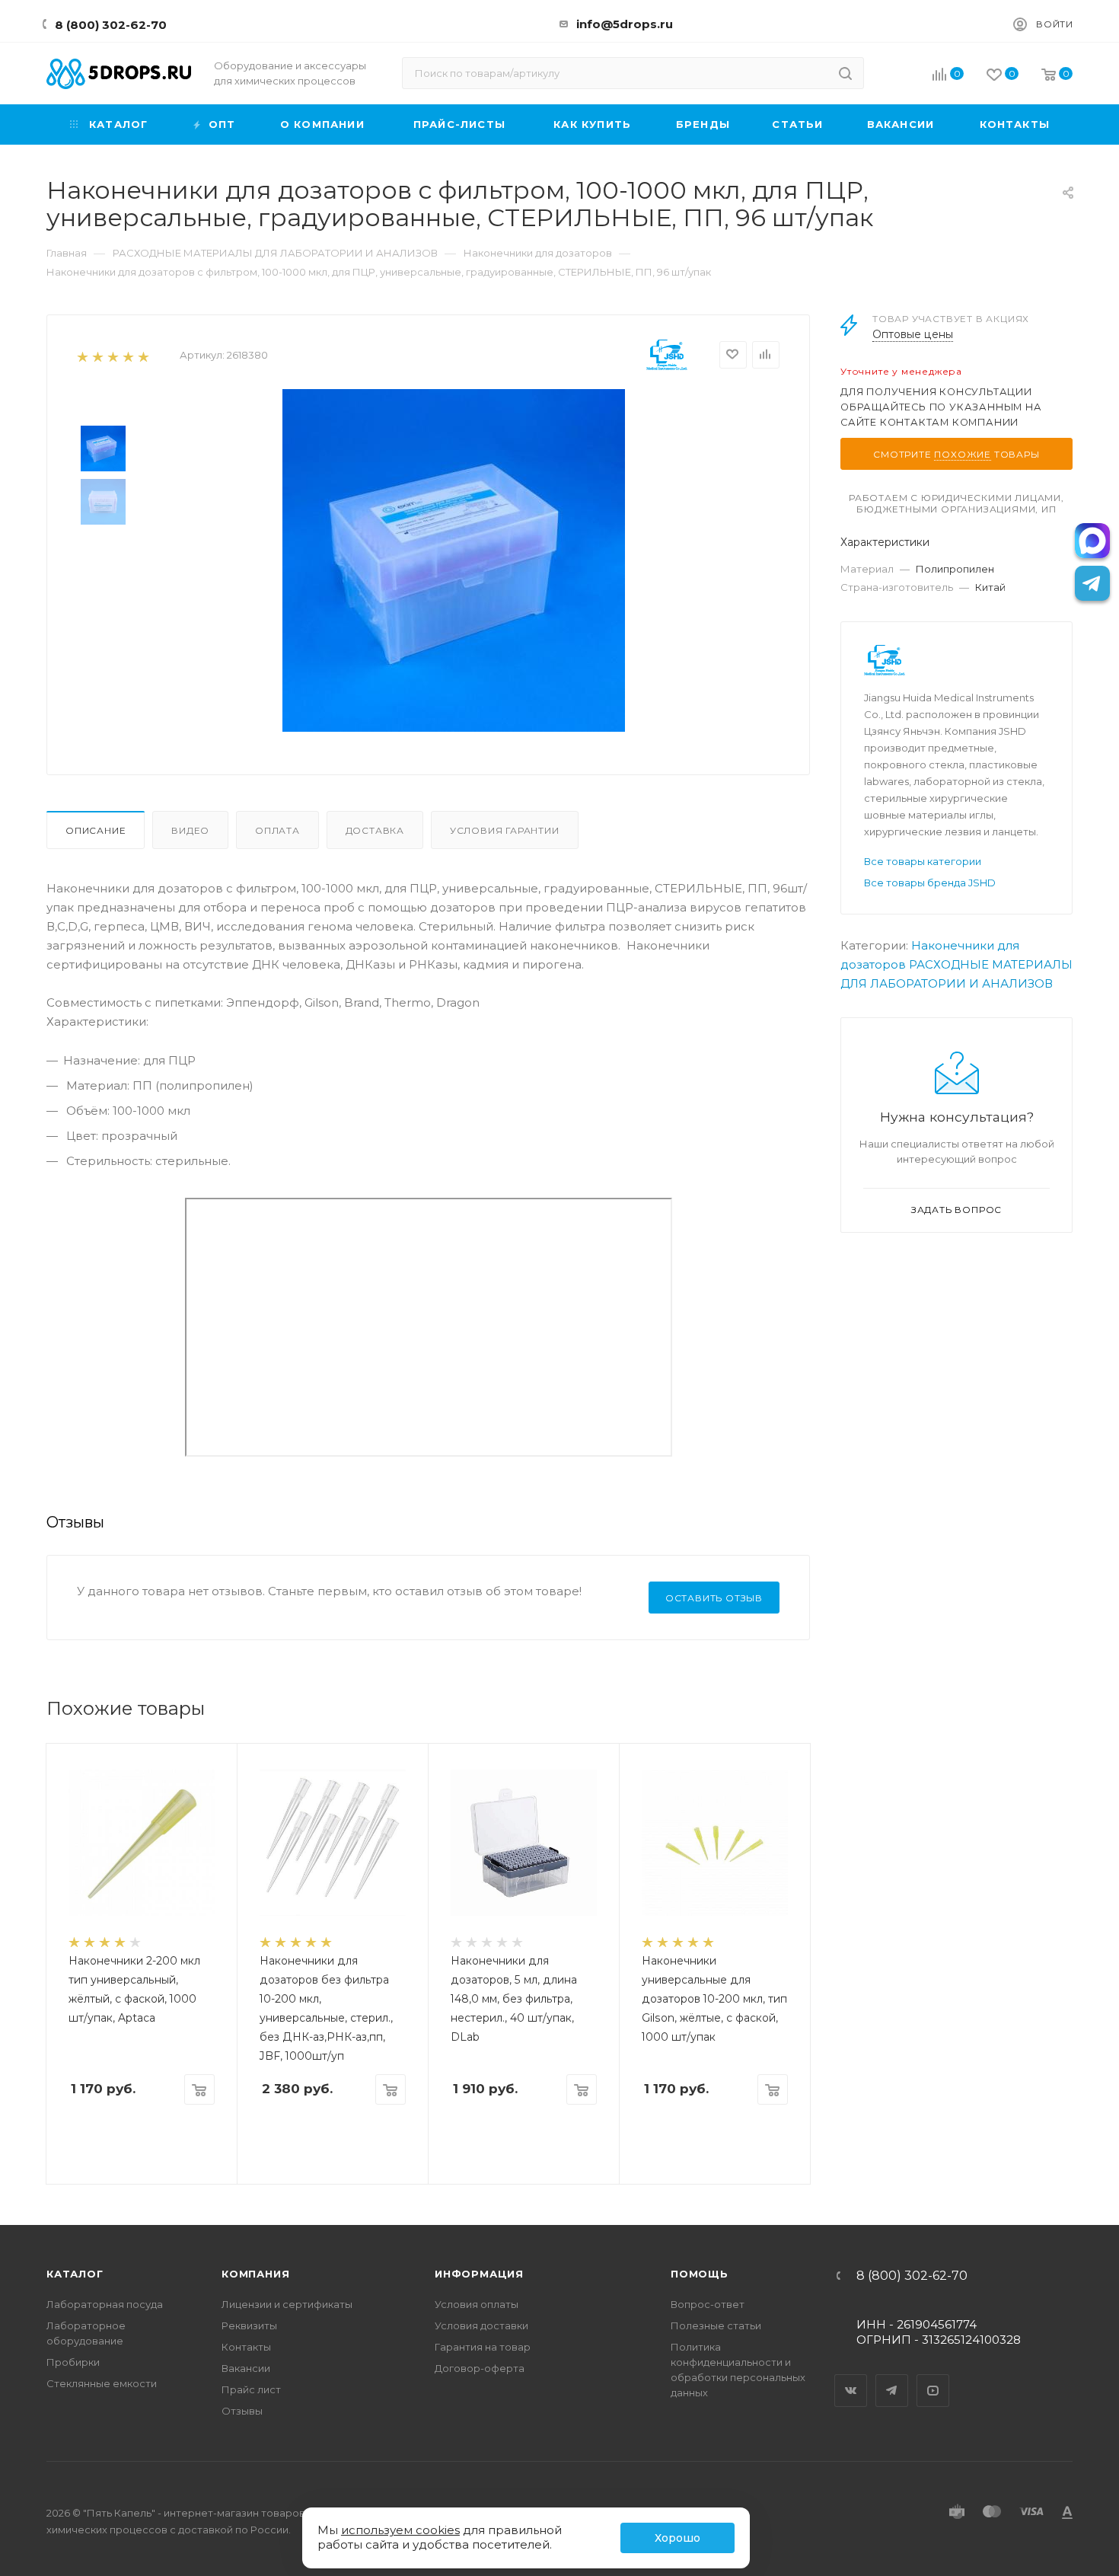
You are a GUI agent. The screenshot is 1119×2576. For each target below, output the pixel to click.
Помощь (700, 2274)
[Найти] (845, 73)
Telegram (892, 2377)
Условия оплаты (477, 2304)
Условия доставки (481, 2325)
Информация (479, 2274)
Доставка (375, 830)
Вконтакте (851, 2377)
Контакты (246, 2347)
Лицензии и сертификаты (287, 2304)
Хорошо (677, 2538)
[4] (128, 356)
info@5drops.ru (625, 24)
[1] (82, 356)
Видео (190, 830)
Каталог (75, 2274)
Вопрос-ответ (708, 2304)
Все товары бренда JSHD (930, 883)
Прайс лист (251, 2389)
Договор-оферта (480, 2368)
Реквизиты (249, 2325)
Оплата (277, 830)
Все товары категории (923, 861)
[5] (143, 356)
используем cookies (400, 2530)
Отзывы (242, 2411)
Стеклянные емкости (102, 2383)
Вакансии (246, 2368)
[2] (97, 356)
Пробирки (73, 2362)
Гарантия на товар (483, 2347)
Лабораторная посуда (105, 2304)
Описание (96, 830)
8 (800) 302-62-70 (111, 25)
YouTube (933, 2377)
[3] (112, 356)
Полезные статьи (716, 2325)
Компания (255, 2274)
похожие (963, 454)
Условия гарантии (505, 830)
